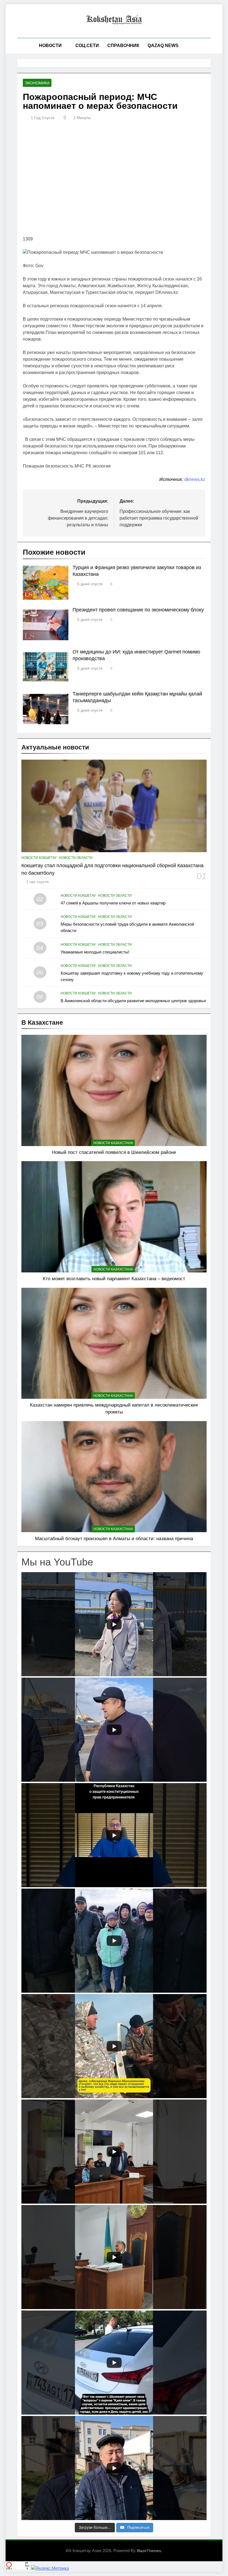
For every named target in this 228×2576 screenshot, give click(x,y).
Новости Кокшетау (39, 858)
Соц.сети (87, 46)
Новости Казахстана (113, 1143)
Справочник (123, 46)
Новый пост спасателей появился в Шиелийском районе (114, 1152)
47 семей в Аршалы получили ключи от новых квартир (113, 903)
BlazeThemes (149, 2551)
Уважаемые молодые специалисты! (95, 952)
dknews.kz (195, 479)
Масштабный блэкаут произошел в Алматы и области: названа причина (114, 1538)
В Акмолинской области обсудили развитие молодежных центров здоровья (133, 1001)
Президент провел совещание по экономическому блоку (138, 610)
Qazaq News (163, 46)
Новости (50, 46)
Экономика (37, 83)
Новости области (76, 858)
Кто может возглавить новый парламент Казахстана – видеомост (114, 1279)
